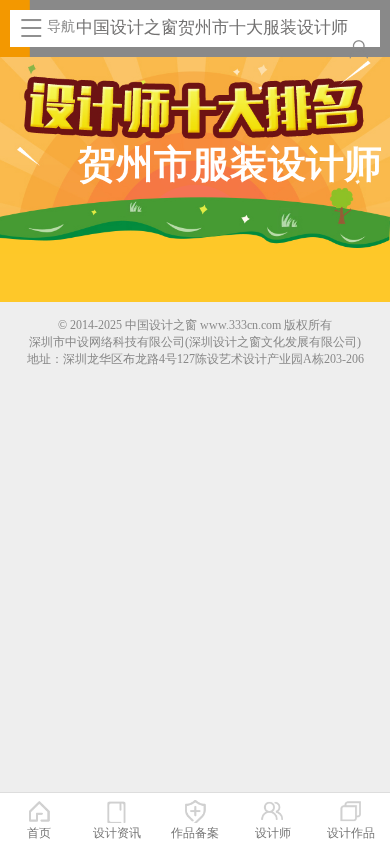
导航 (61, 26)
